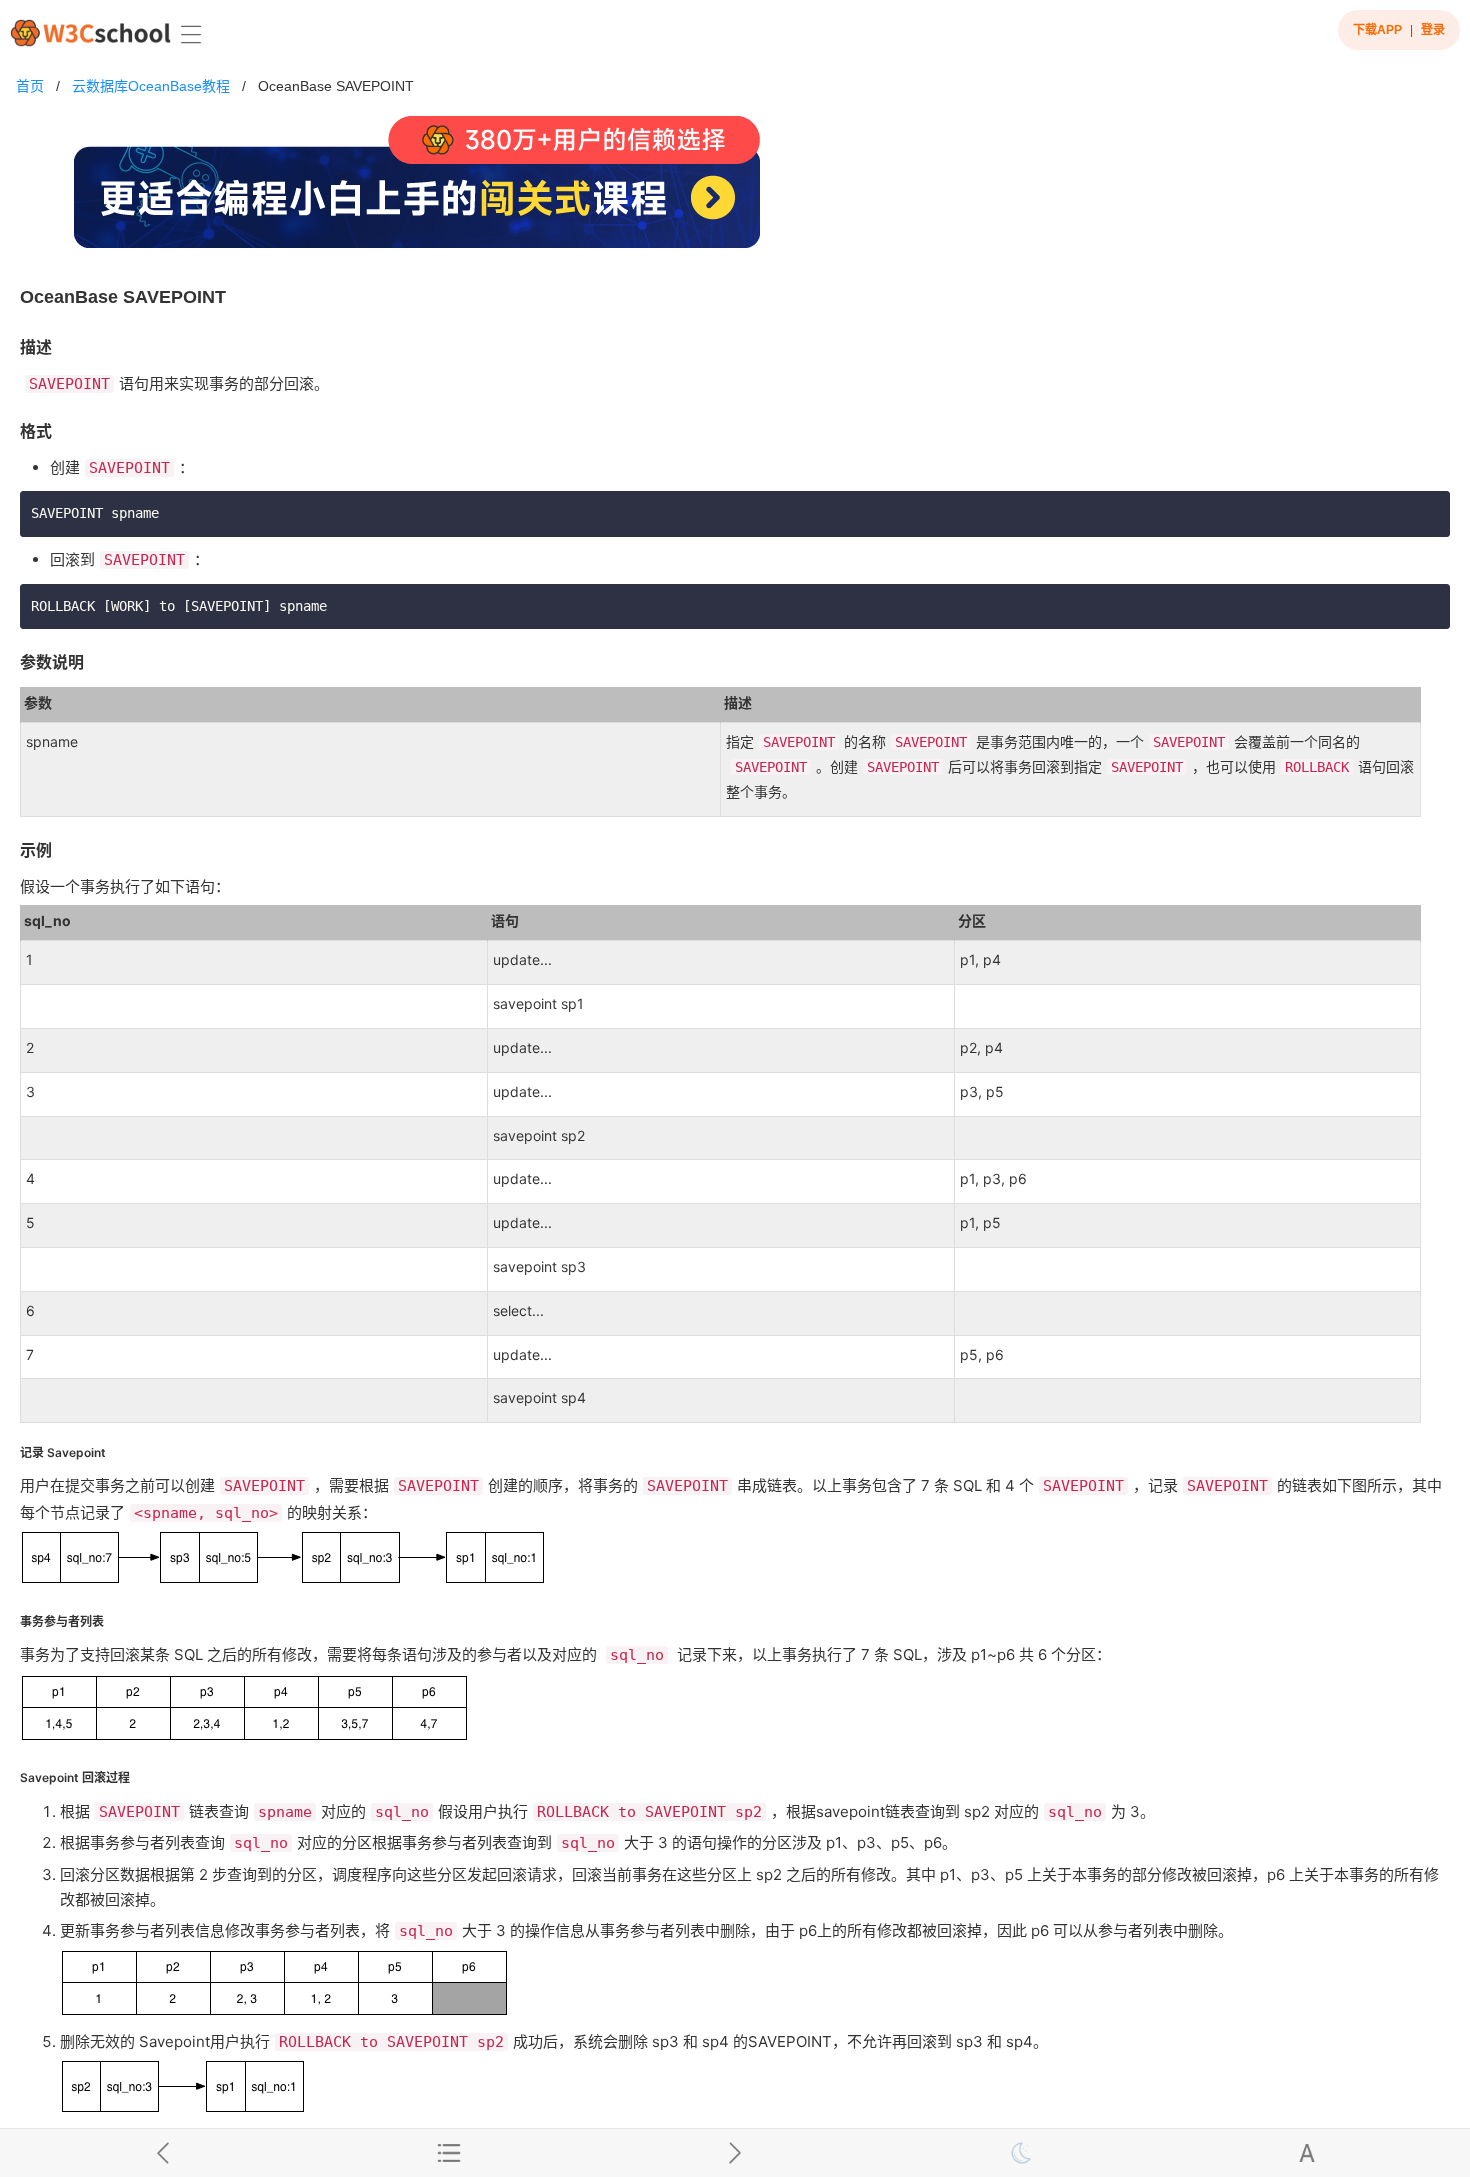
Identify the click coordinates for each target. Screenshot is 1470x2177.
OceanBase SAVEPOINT (336, 86)
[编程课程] (735, 190)
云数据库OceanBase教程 (151, 86)
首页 (30, 86)
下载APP (1377, 30)
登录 (1433, 30)
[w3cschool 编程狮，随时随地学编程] (90, 32)
